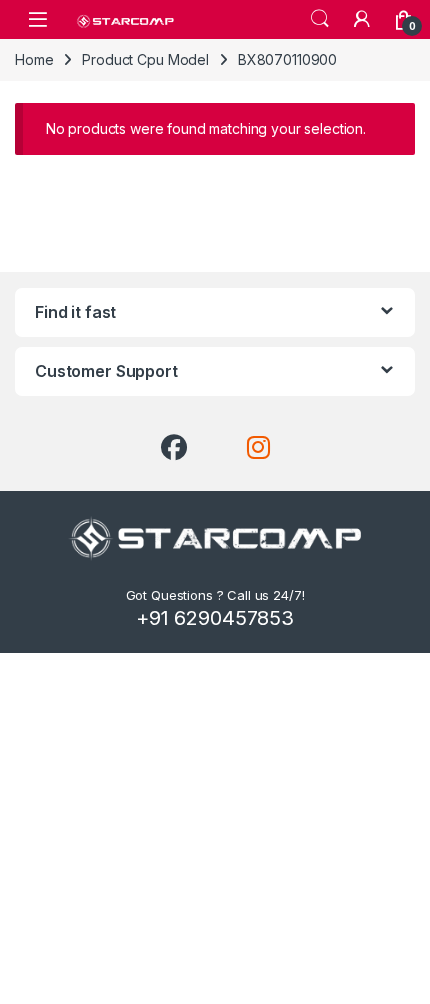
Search (320, 19)
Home (34, 59)
